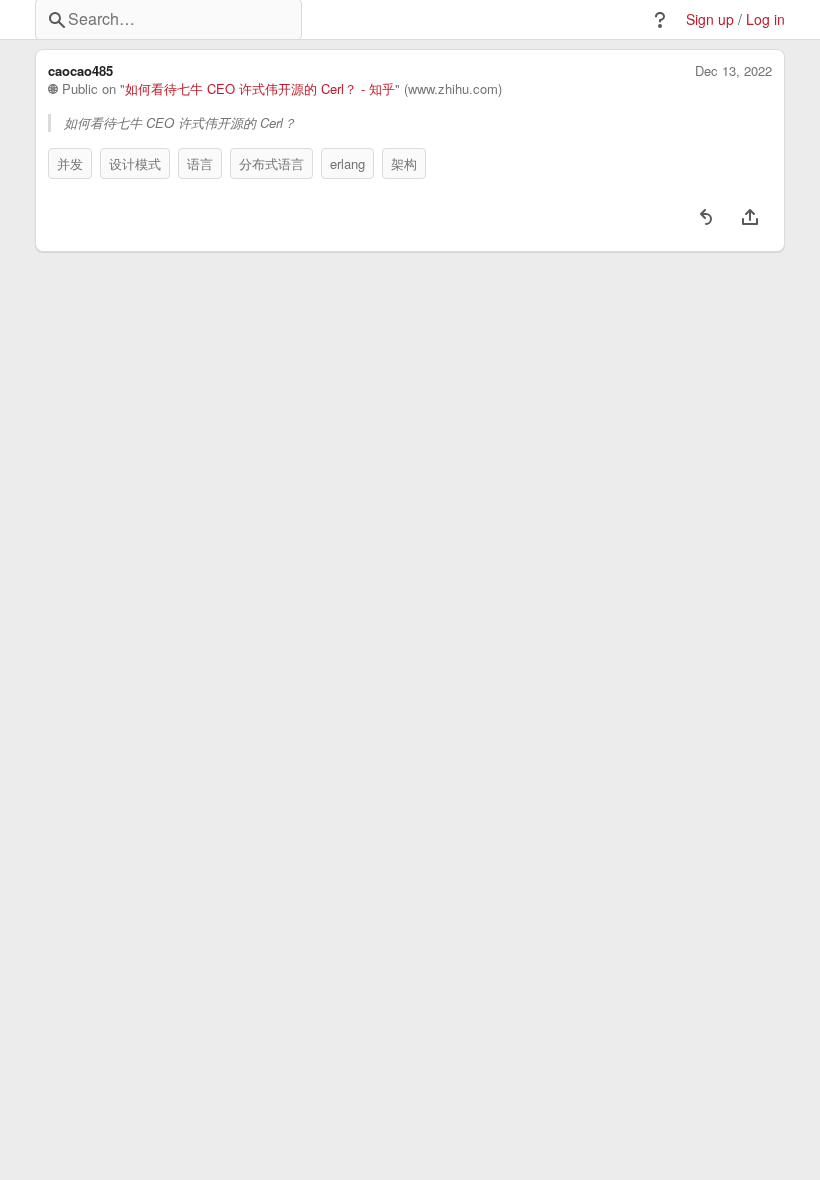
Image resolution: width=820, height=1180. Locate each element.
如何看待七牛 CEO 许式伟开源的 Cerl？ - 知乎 (260, 89)
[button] (660, 20)
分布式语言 (271, 163)
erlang (347, 163)
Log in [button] (765, 19)
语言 (200, 163)
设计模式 (135, 163)
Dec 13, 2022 (733, 71)
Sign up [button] (710, 19)
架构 (404, 163)
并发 (70, 163)
